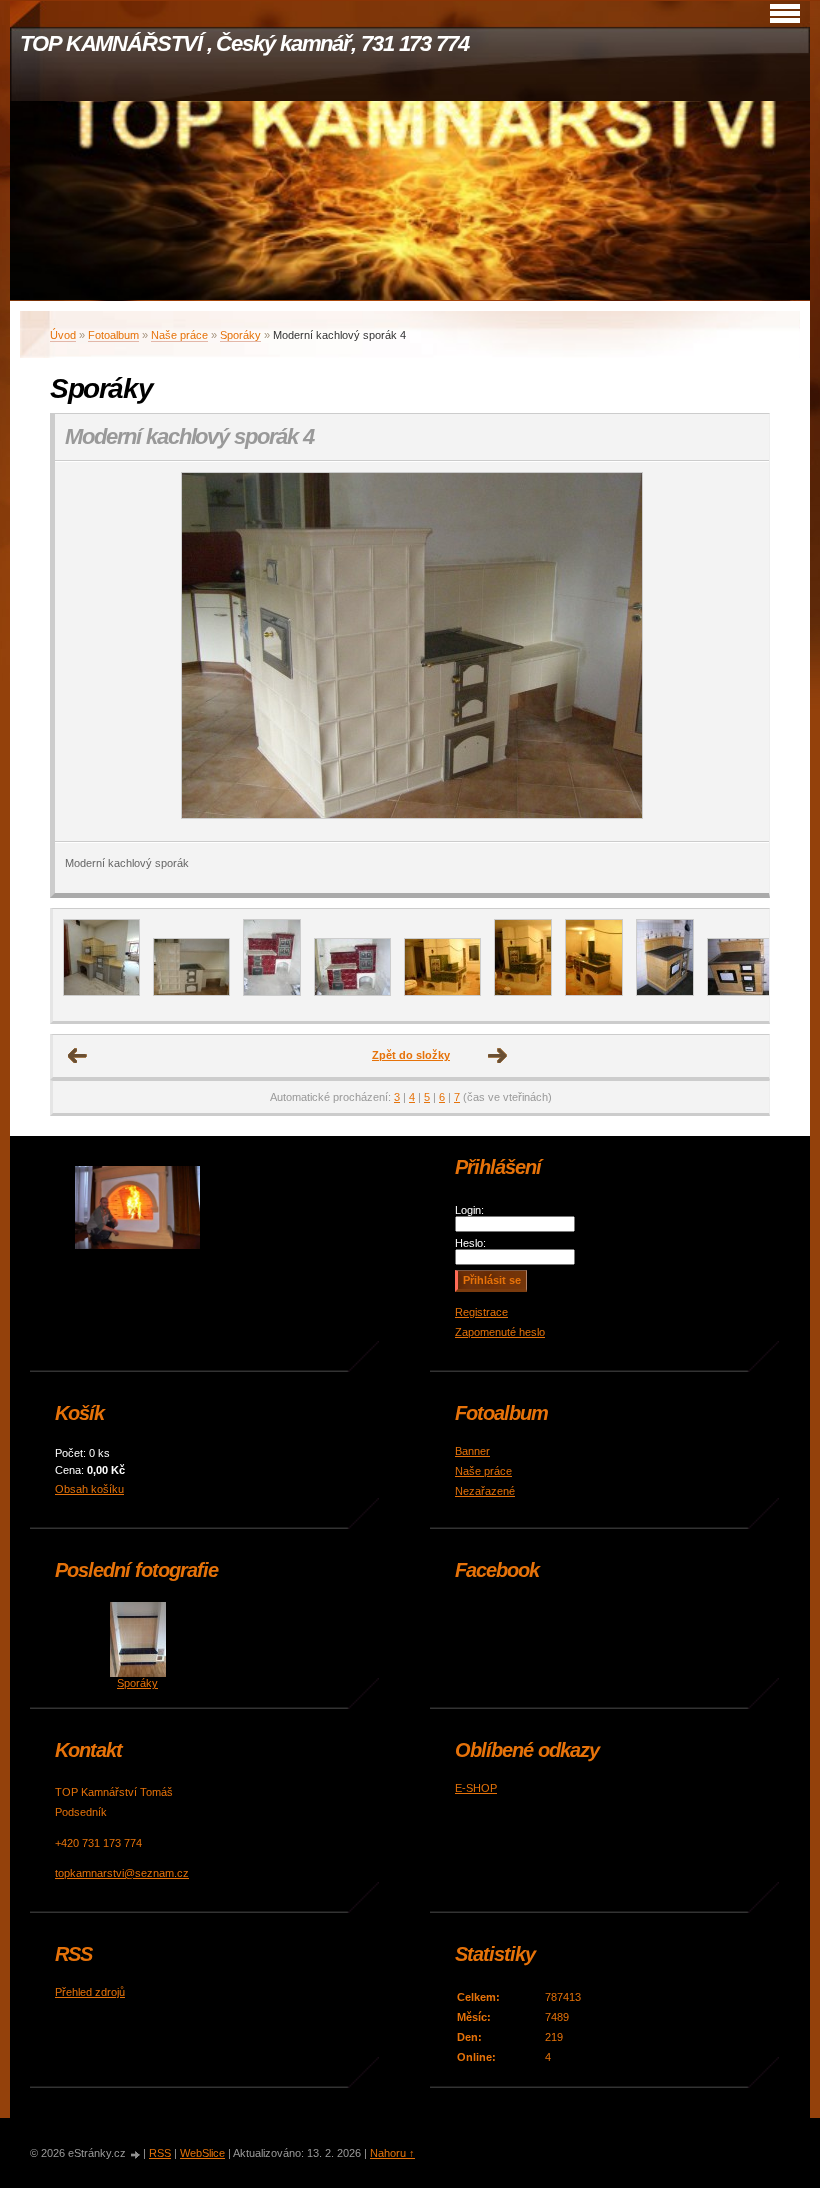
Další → (498, 1056)
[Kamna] (272, 992)
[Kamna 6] (594, 992)
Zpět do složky (411, 1055)
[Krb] (665, 992)
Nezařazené (485, 1491)
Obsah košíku (89, 1489)
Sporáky (240, 335)
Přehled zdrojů (90, 1992)
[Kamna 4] (442, 992)
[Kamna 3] (352, 992)
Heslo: (470, 1243)
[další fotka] (736, 651)
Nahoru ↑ (392, 2153)
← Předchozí (78, 1056)
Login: (469, 1210)
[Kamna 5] (523, 992)
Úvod (63, 335)
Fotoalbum (113, 335)
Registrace (481, 1312)
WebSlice (202, 2153)
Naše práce (179, 335)
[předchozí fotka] (87, 651)
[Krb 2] (745, 992)
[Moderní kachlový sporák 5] (191, 992)
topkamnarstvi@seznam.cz (122, 1873)
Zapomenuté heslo (500, 1332)
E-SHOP (476, 1788)
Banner (472, 1451)
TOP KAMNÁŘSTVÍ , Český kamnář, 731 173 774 (244, 43)
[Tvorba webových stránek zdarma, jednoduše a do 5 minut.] (136, 2154)
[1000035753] (101, 992)
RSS (160, 2153)
